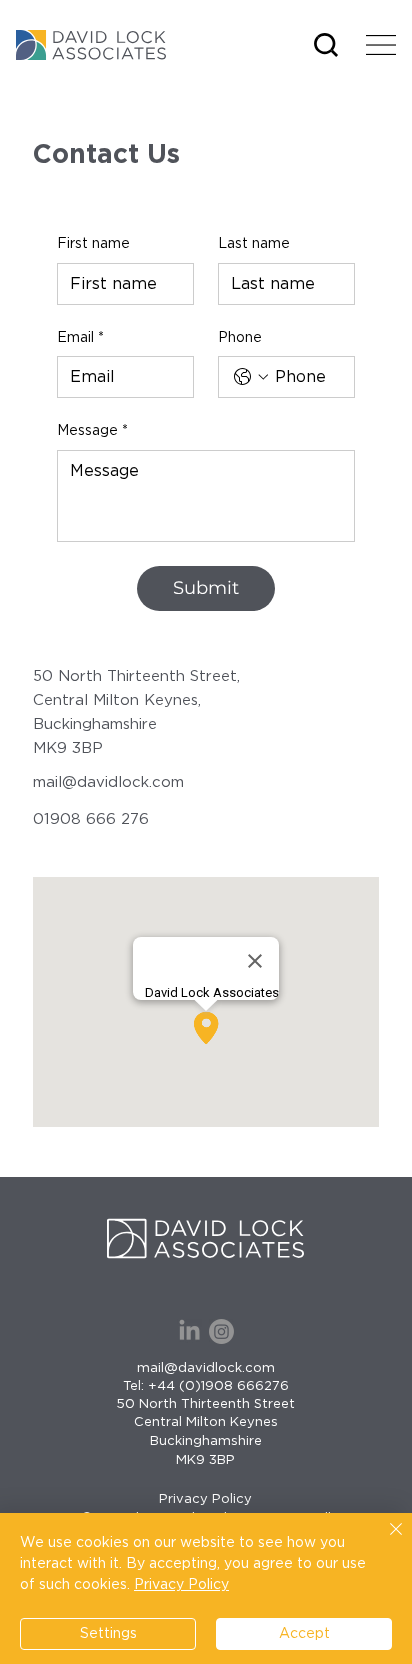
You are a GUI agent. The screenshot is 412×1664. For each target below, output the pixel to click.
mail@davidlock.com (108, 782)
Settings (108, 1634)
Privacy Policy (205, 1499)
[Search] (326, 45)
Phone (240, 338)
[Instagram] (221, 1331)
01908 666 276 (91, 819)
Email (80, 338)
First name (93, 244)
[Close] (384, 1541)
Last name (254, 244)
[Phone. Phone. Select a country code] (251, 377)
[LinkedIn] (189, 1331)
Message (92, 431)
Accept (304, 1634)
